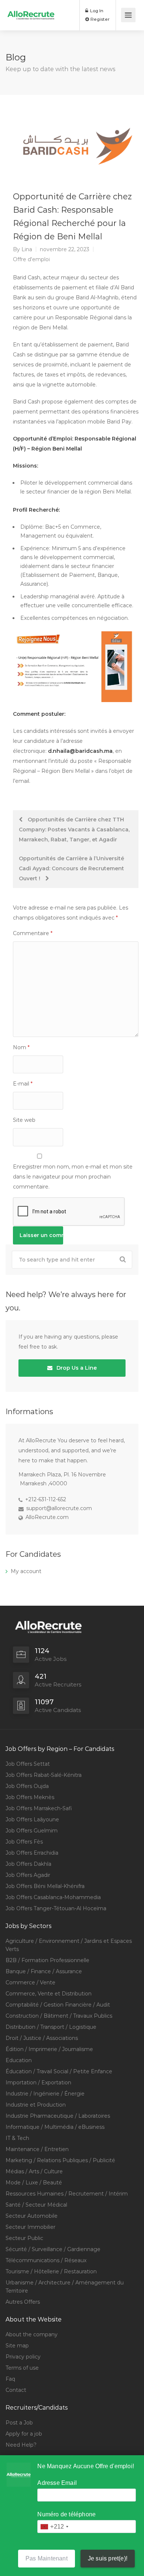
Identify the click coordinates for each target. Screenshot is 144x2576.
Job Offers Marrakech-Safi (39, 1808)
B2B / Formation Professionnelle (47, 1960)
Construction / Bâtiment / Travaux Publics (59, 2016)
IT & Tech (17, 2138)
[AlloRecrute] (31, 10)
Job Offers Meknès (30, 1797)
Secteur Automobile (32, 2216)
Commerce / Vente (30, 1982)
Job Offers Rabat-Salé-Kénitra (44, 1775)
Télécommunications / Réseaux (46, 2260)
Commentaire (33, 933)
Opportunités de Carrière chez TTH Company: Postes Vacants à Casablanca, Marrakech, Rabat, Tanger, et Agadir (74, 830)
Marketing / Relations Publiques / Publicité (60, 2160)
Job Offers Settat (28, 1764)
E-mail (23, 1084)
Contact (16, 2390)
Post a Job (19, 2423)
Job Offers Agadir (28, 1875)
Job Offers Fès (24, 1842)
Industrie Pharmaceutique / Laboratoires (58, 2116)
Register (100, 19)
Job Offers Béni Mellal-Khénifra (45, 1886)
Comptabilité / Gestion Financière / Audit (58, 2005)
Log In (96, 11)
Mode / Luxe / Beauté (34, 2183)
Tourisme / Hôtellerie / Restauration (51, 2271)
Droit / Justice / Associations (42, 2038)
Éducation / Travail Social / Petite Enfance (59, 2071)
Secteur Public (24, 2238)
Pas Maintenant (47, 2558)
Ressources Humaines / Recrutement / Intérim (67, 2194)
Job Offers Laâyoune (32, 1819)
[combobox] (54, 2527)
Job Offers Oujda (27, 1786)
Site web (24, 1120)
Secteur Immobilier (30, 2227)
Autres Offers (23, 2302)
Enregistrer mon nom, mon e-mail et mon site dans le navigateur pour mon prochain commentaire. (73, 1177)
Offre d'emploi (31, 259)
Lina (27, 249)
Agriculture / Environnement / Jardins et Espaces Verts (69, 1945)
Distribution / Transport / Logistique (51, 2027)
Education (19, 2060)
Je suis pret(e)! (108, 2558)
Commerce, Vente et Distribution (49, 1994)
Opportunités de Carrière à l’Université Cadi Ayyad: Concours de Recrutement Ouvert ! (71, 868)
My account (26, 1571)
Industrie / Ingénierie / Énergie (45, 2094)
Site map (17, 2346)
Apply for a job (24, 2434)
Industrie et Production (36, 2105)
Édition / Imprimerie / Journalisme (49, 2049)
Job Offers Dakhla (28, 1864)
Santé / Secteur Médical (36, 2205)
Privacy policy (23, 2357)
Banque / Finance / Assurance (44, 1971)
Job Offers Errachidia (32, 1853)
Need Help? (21, 2445)
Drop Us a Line (76, 1368)
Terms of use (22, 2368)
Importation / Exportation (38, 2083)
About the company (32, 2334)
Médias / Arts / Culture (34, 2171)
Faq (10, 2379)
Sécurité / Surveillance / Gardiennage (53, 2249)
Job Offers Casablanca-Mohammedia (53, 1897)
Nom (21, 1047)
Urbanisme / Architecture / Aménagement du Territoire (65, 2287)
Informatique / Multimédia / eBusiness (55, 2127)
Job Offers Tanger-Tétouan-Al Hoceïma (56, 1908)
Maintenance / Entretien (37, 2149)
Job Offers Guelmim (32, 1831)
